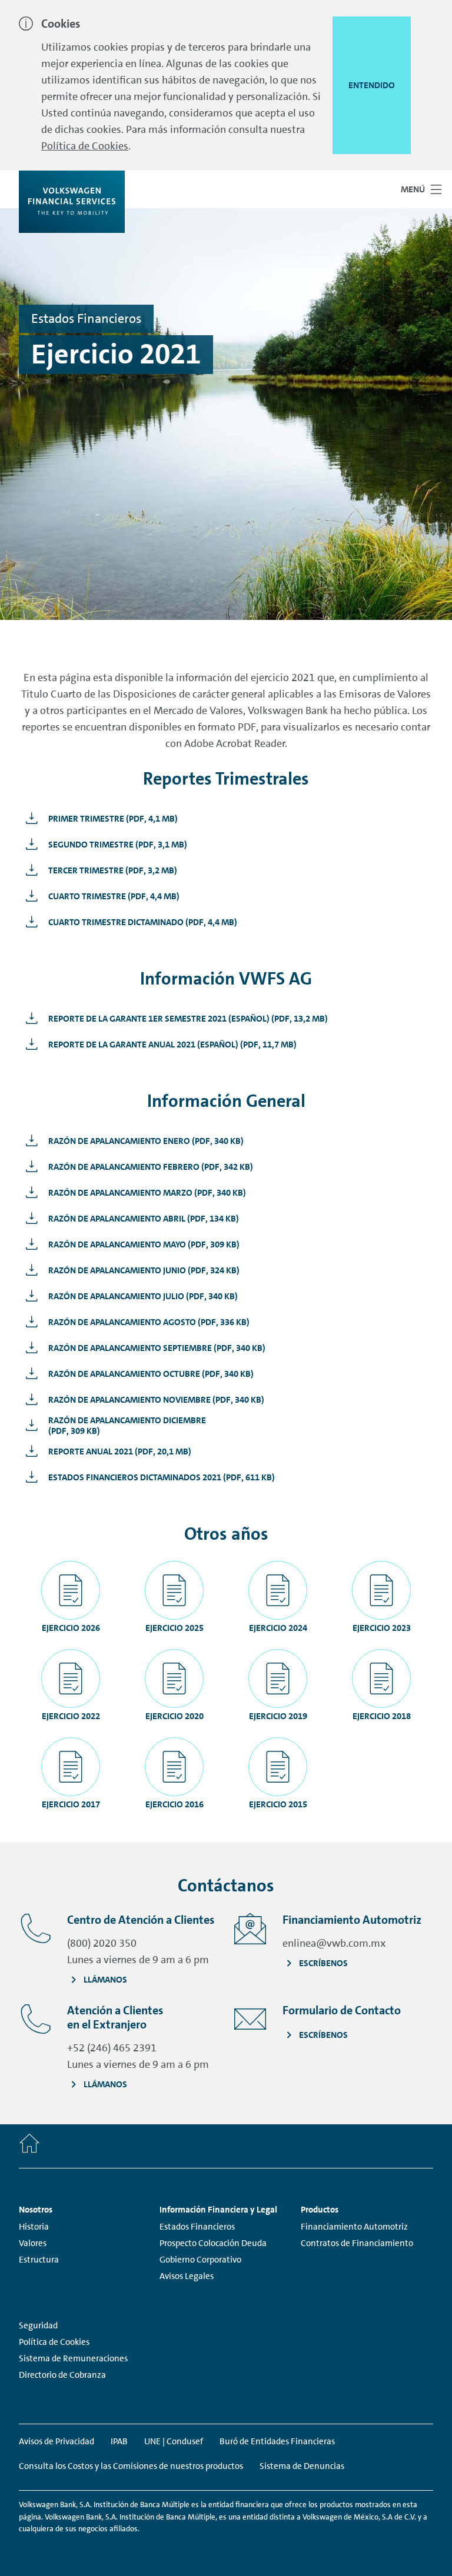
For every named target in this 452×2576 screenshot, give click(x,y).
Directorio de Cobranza (62, 2375)
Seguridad (38, 2325)
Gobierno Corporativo (200, 2260)
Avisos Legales (187, 2276)
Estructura (39, 2260)
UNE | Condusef (174, 2441)
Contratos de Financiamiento (357, 2243)
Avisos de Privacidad (56, 2441)
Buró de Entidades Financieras (277, 2441)
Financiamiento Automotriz (354, 2227)
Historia (34, 2227)
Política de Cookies (85, 146)
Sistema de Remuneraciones (73, 2358)
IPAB (119, 2441)
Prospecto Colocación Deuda (213, 2243)
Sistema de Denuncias (302, 2466)
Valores (33, 2243)
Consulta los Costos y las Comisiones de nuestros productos (131, 2466)
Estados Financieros (197, 2227)
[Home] (29, 2146)
